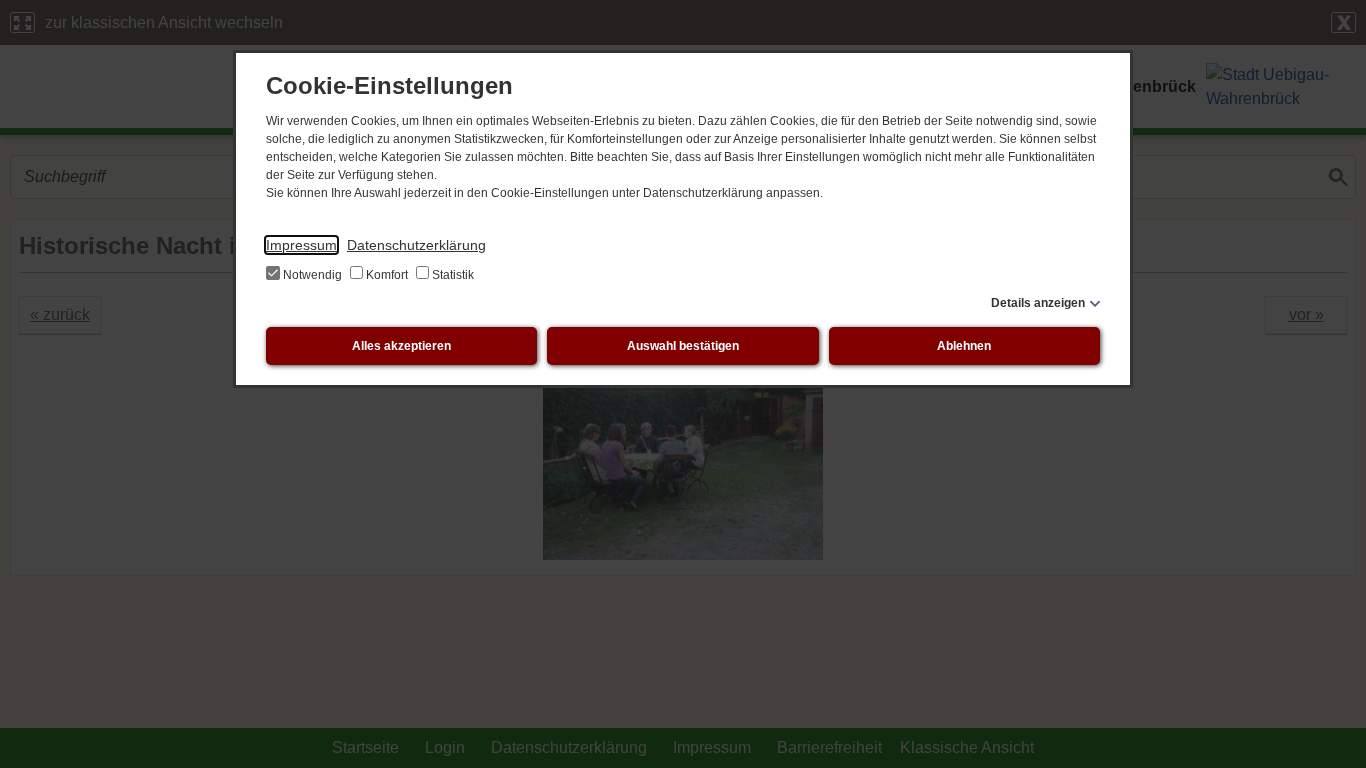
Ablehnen (964, 346)
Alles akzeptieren (401, 346)
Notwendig (312, 275)
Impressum (301, 245)
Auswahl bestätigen (683, 346)
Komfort (387, 275)
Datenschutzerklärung (416, 245)
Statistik (451, 275)
